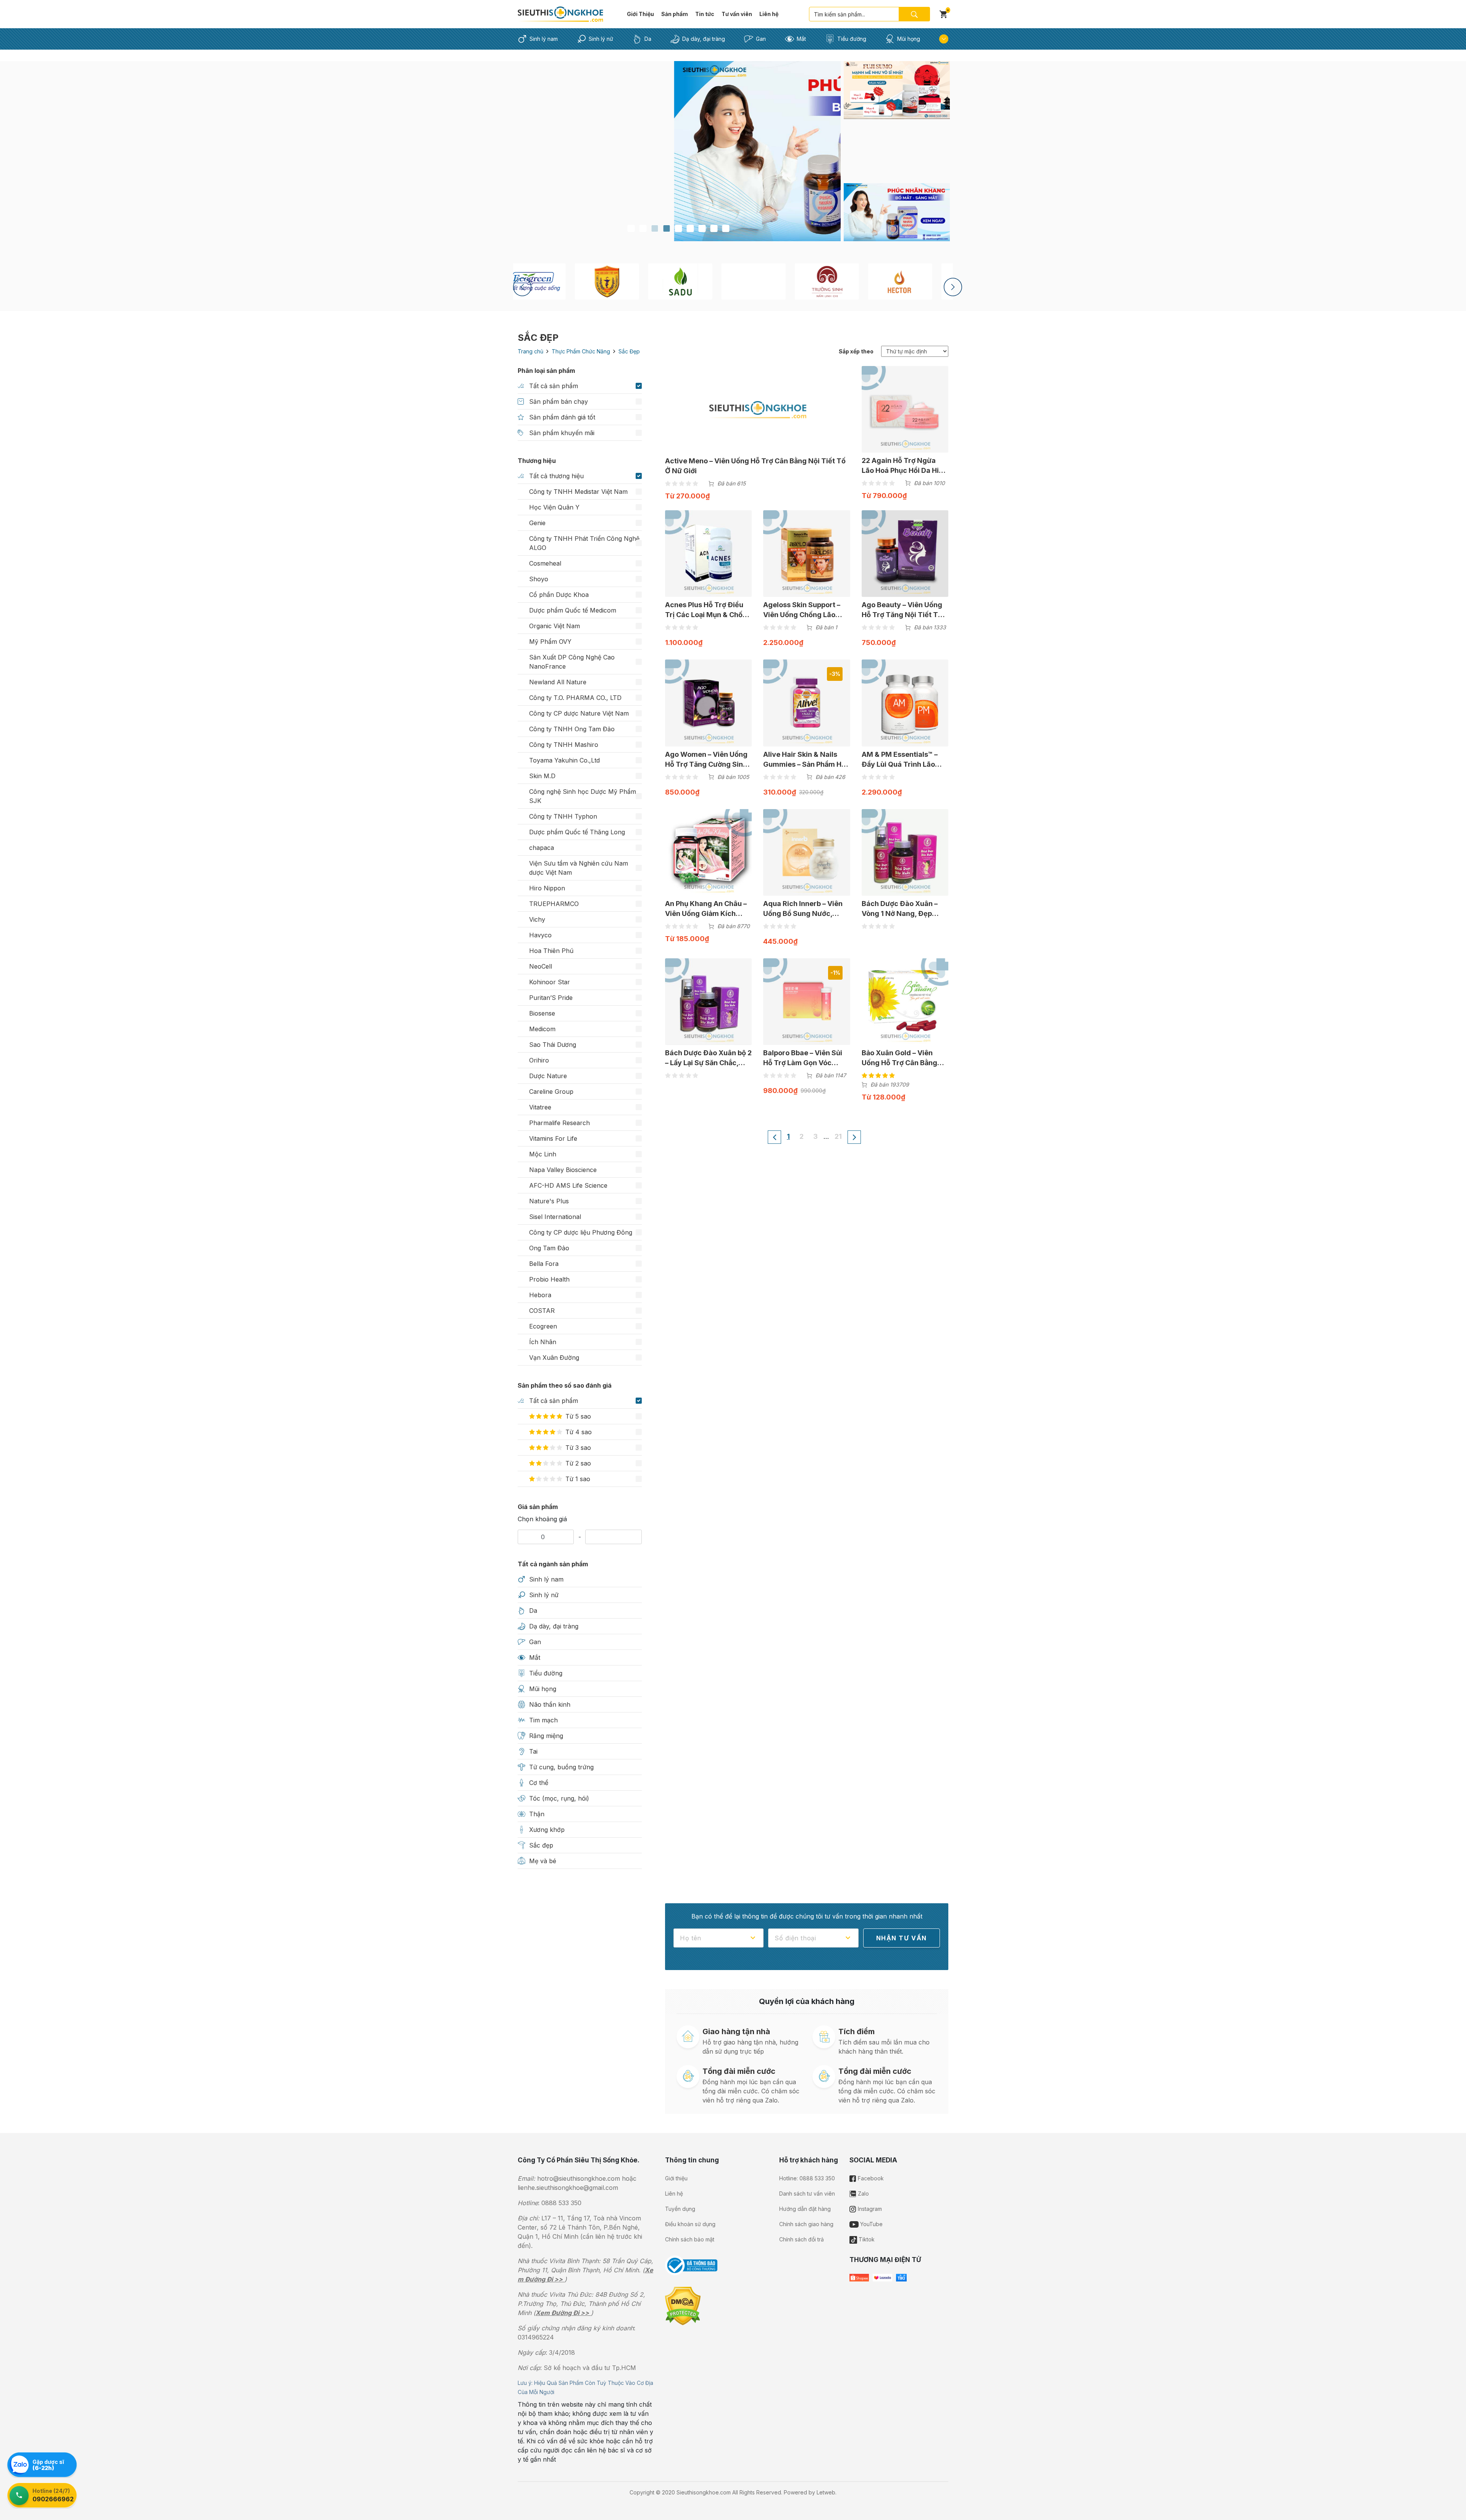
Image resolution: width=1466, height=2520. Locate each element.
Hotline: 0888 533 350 (807, 2178)
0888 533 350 (561, 2203)
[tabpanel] (678, 151)
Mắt (801, 39)
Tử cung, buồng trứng (561, 1767)
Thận (537, 1814)
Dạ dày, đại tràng (704, 39)
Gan (761, 39)
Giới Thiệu (640, 14)
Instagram (869, 2209)
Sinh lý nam (544, 39)
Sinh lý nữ (601, 39)
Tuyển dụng (680, 2209)
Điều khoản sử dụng (690, 2224)
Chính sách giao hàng (806, 2224)
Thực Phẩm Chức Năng (581, 351)
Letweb (826, 2492)
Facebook (870, 2178)
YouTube (871, 2224)
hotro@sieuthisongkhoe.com (579, 2178)
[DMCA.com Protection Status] (683, 2306)
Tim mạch (543, 1720)
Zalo (863, 2194)
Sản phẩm (675, 14)
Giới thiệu (676, 2178)
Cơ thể (539, 1783)
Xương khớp (547, 1830)
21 (838, 1136)
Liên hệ (769, 14)
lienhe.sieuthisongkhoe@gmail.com (568, 2188)
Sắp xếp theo (856, 351)
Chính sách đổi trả (802, 2239)
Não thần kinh (550, 1704)
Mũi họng (909, 39)
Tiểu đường (852, 39)
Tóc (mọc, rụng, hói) (559, 1798)
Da (648, 39)
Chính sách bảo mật (690, 2239)
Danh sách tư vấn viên (807, 2194)
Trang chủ (530, 351)
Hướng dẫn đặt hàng (805, 2209)
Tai (533, 1751)
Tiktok (866, 2239)
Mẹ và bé (543, 1861)
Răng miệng (546, 1736)
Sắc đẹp (541, 1845)
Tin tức (705, 14)
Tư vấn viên (737, 14)
